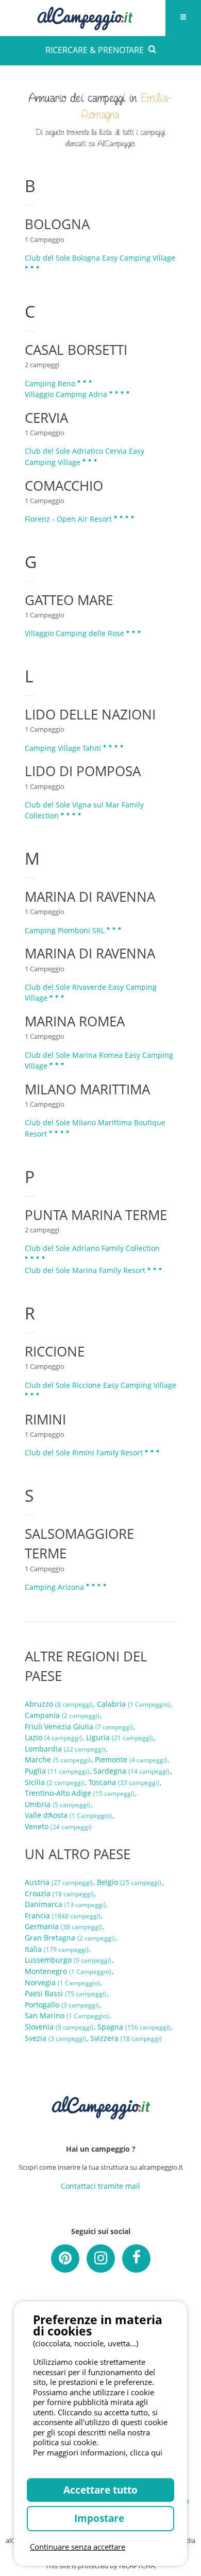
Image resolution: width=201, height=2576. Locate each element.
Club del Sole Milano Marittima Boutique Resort (95, 1128)
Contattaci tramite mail (100, 2186)
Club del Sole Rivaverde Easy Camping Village (91, 993)
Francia (63, 1916)
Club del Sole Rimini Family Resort (85, 1453)
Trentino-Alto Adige (80, 1793)
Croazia (59, 1893)
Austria (59, 1882)
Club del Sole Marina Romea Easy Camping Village (99, 1061)
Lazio (53, 1737)
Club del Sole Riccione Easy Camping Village (100, 1385)
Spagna (134, 2027)
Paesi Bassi (65, 1993)
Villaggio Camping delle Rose (76, 633)
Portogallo (62, 2005)
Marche (58, 1759)
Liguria (120, 1737)
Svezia (55, 2038)
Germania (63, 1926)
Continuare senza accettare (78, 2547)
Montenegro (68, 1971)
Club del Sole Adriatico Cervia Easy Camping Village (85, 457)
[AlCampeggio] (85, 17)
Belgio (129, 1882)
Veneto (58, 1826)
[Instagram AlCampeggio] (101, 2259)
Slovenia (59, 2027)
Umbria (57, 1804)
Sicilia (55, 1782)
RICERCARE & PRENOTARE (95, 50)
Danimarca (65, 1904)
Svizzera (126, 2038)
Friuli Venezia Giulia (79, 1727)
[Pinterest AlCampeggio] (65, 2259)
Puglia (57, 1771)
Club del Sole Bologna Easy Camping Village (100, 258)
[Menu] (183, 18)
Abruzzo (59, 1704)
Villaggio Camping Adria (67, 394)
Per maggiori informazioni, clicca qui (98, 2452)
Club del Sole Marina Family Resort (86, 1270)
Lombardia (65, 1749)
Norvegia (62, 1982)
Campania (62, 1715)
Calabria (133, 1704)
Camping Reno (51, 383)
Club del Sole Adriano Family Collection (92, 1248)
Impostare (100, 2518)
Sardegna (131, 1771)
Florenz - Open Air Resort (69, 519)
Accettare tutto (100, 2490)
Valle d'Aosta (68, 1815)
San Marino (67, 2015)
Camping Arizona (55, 1587)
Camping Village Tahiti (64, 748)
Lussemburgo (68, 1960)
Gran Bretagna (70, 1938)
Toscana (124, 1782)
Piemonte (131, 1759)
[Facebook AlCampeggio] (136, 2259)
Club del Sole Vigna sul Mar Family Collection (84, 810)
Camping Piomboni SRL (66, 930)
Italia (57, 1949)
